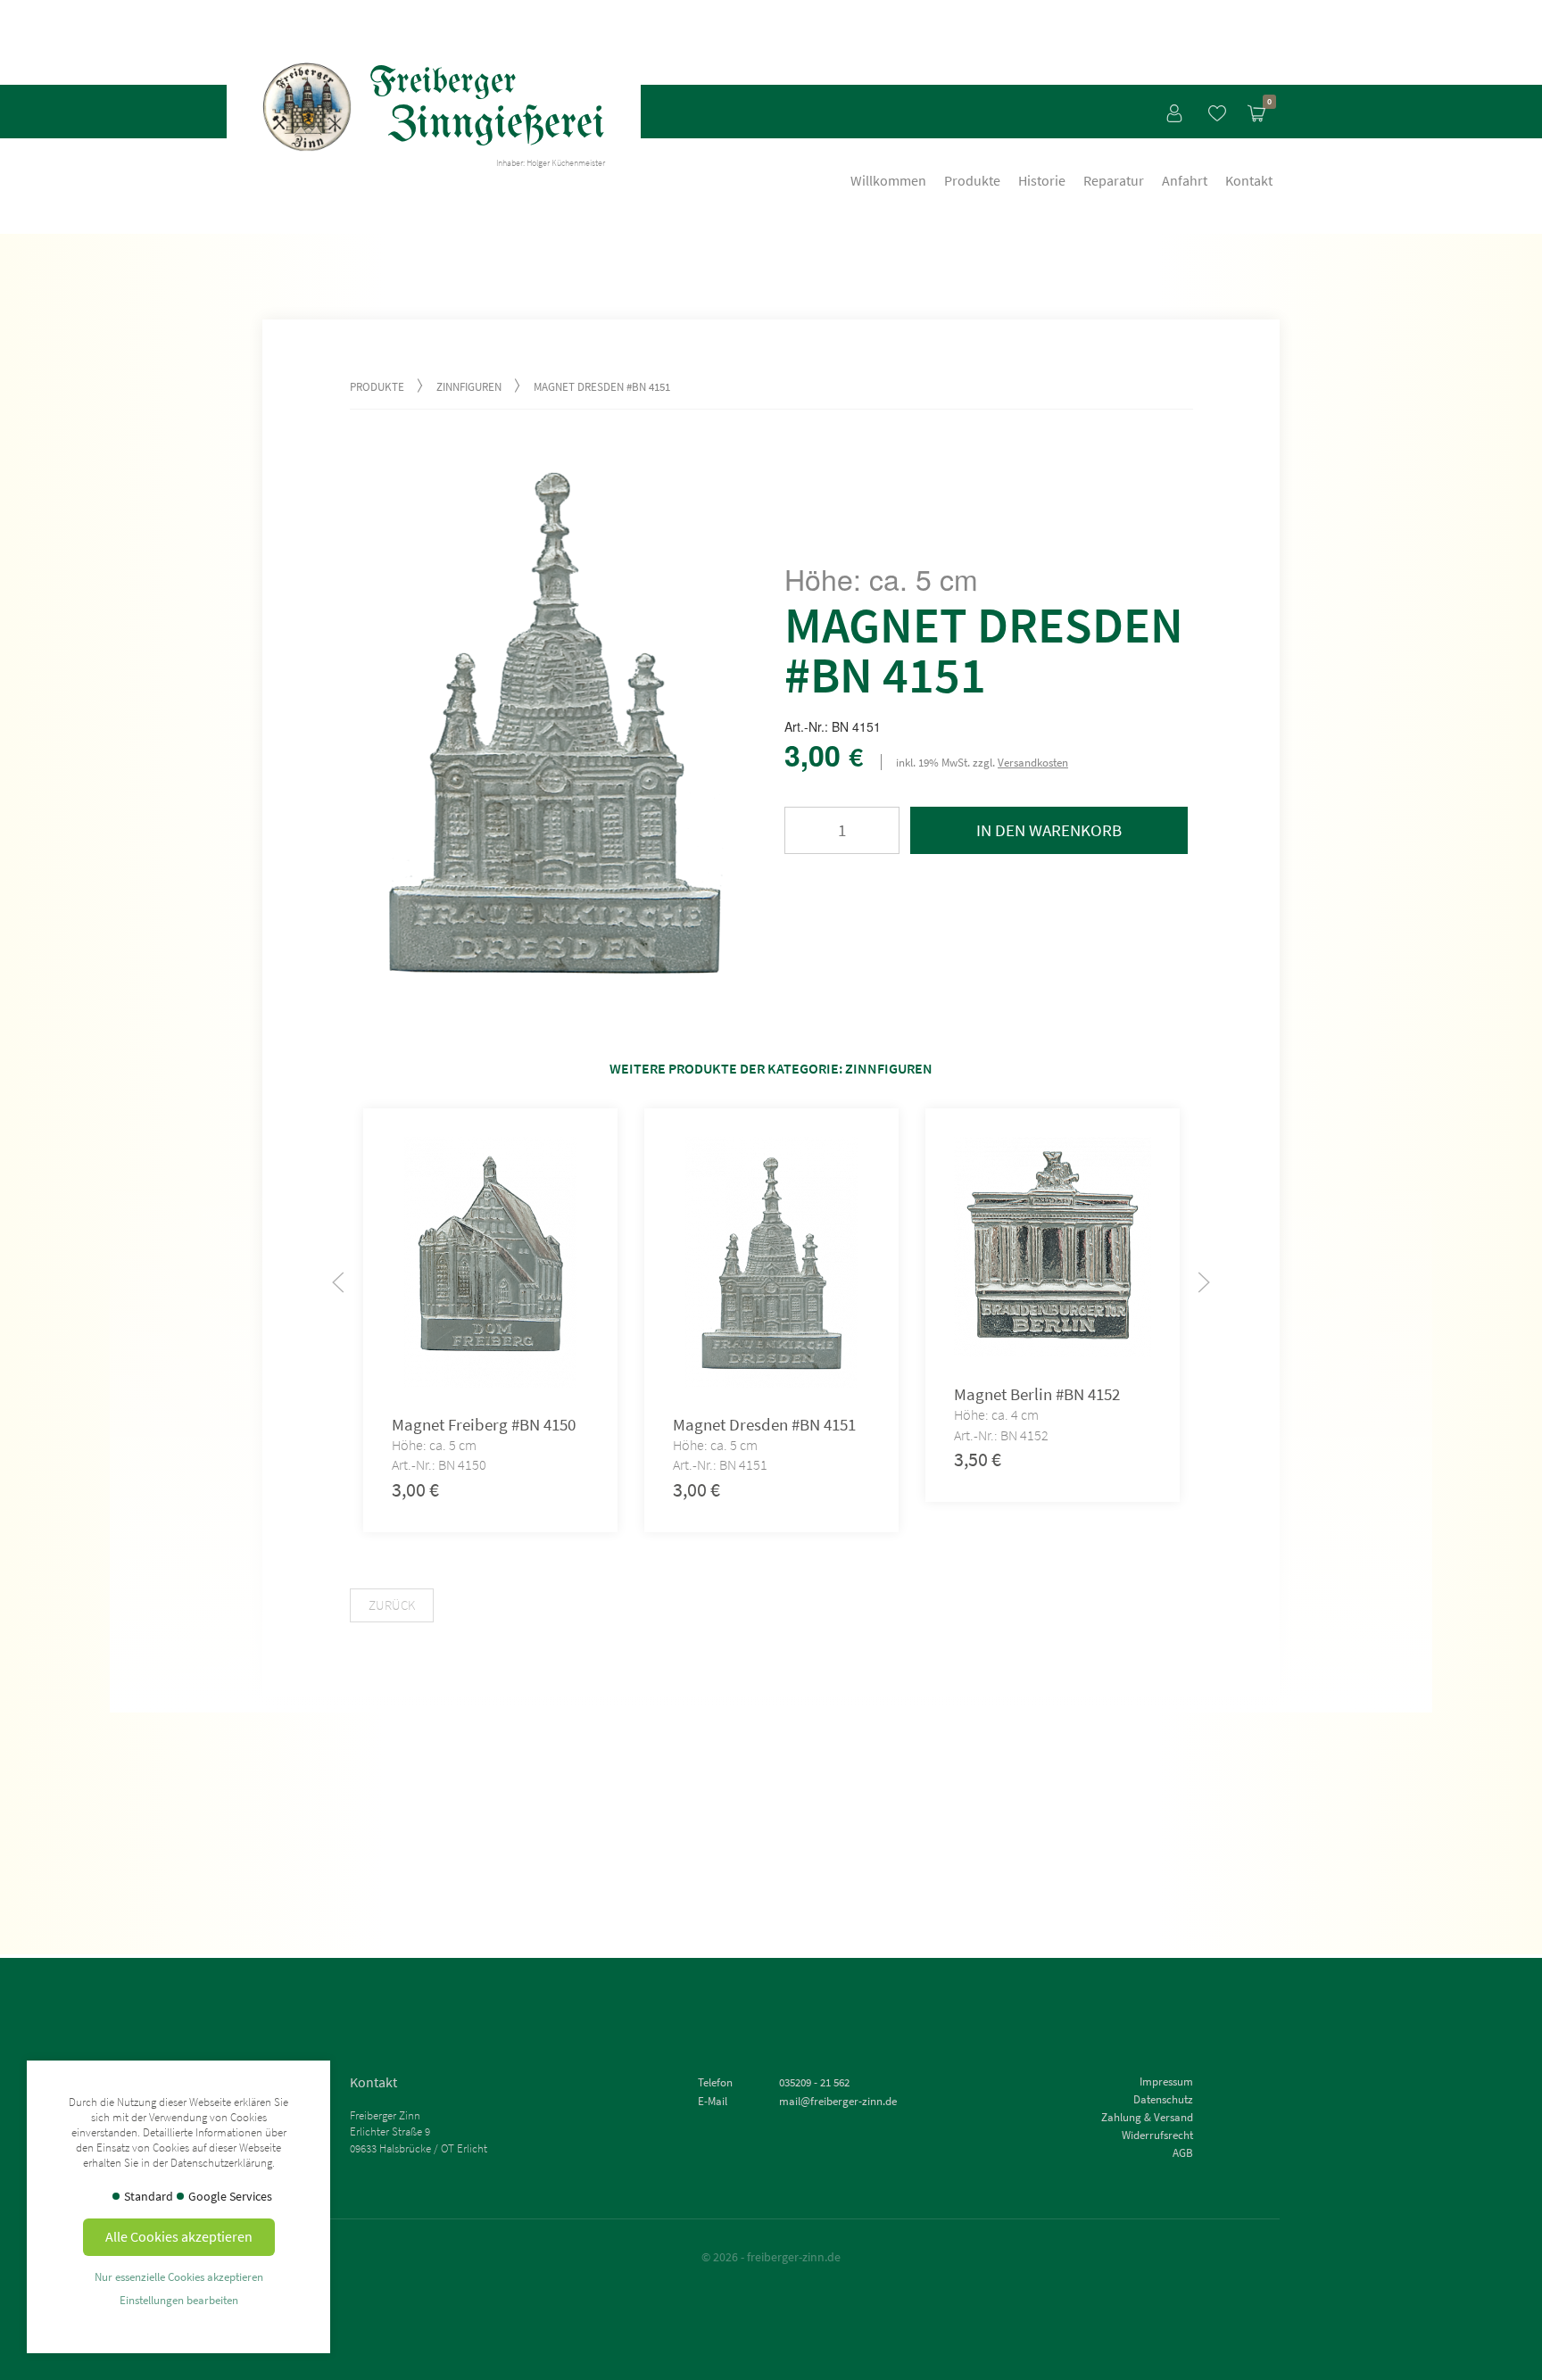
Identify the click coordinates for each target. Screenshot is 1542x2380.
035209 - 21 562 (814, 2082)
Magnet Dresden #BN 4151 (763, 1423)
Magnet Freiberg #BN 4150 (484, 1423)
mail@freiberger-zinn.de (838, 2101)
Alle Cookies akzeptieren (179, 2236)
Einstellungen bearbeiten (179, 2300)
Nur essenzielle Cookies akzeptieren (179, 2276)
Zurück (392, 1605)
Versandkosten (1033, 762)
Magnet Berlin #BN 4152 (1036, 1394)
